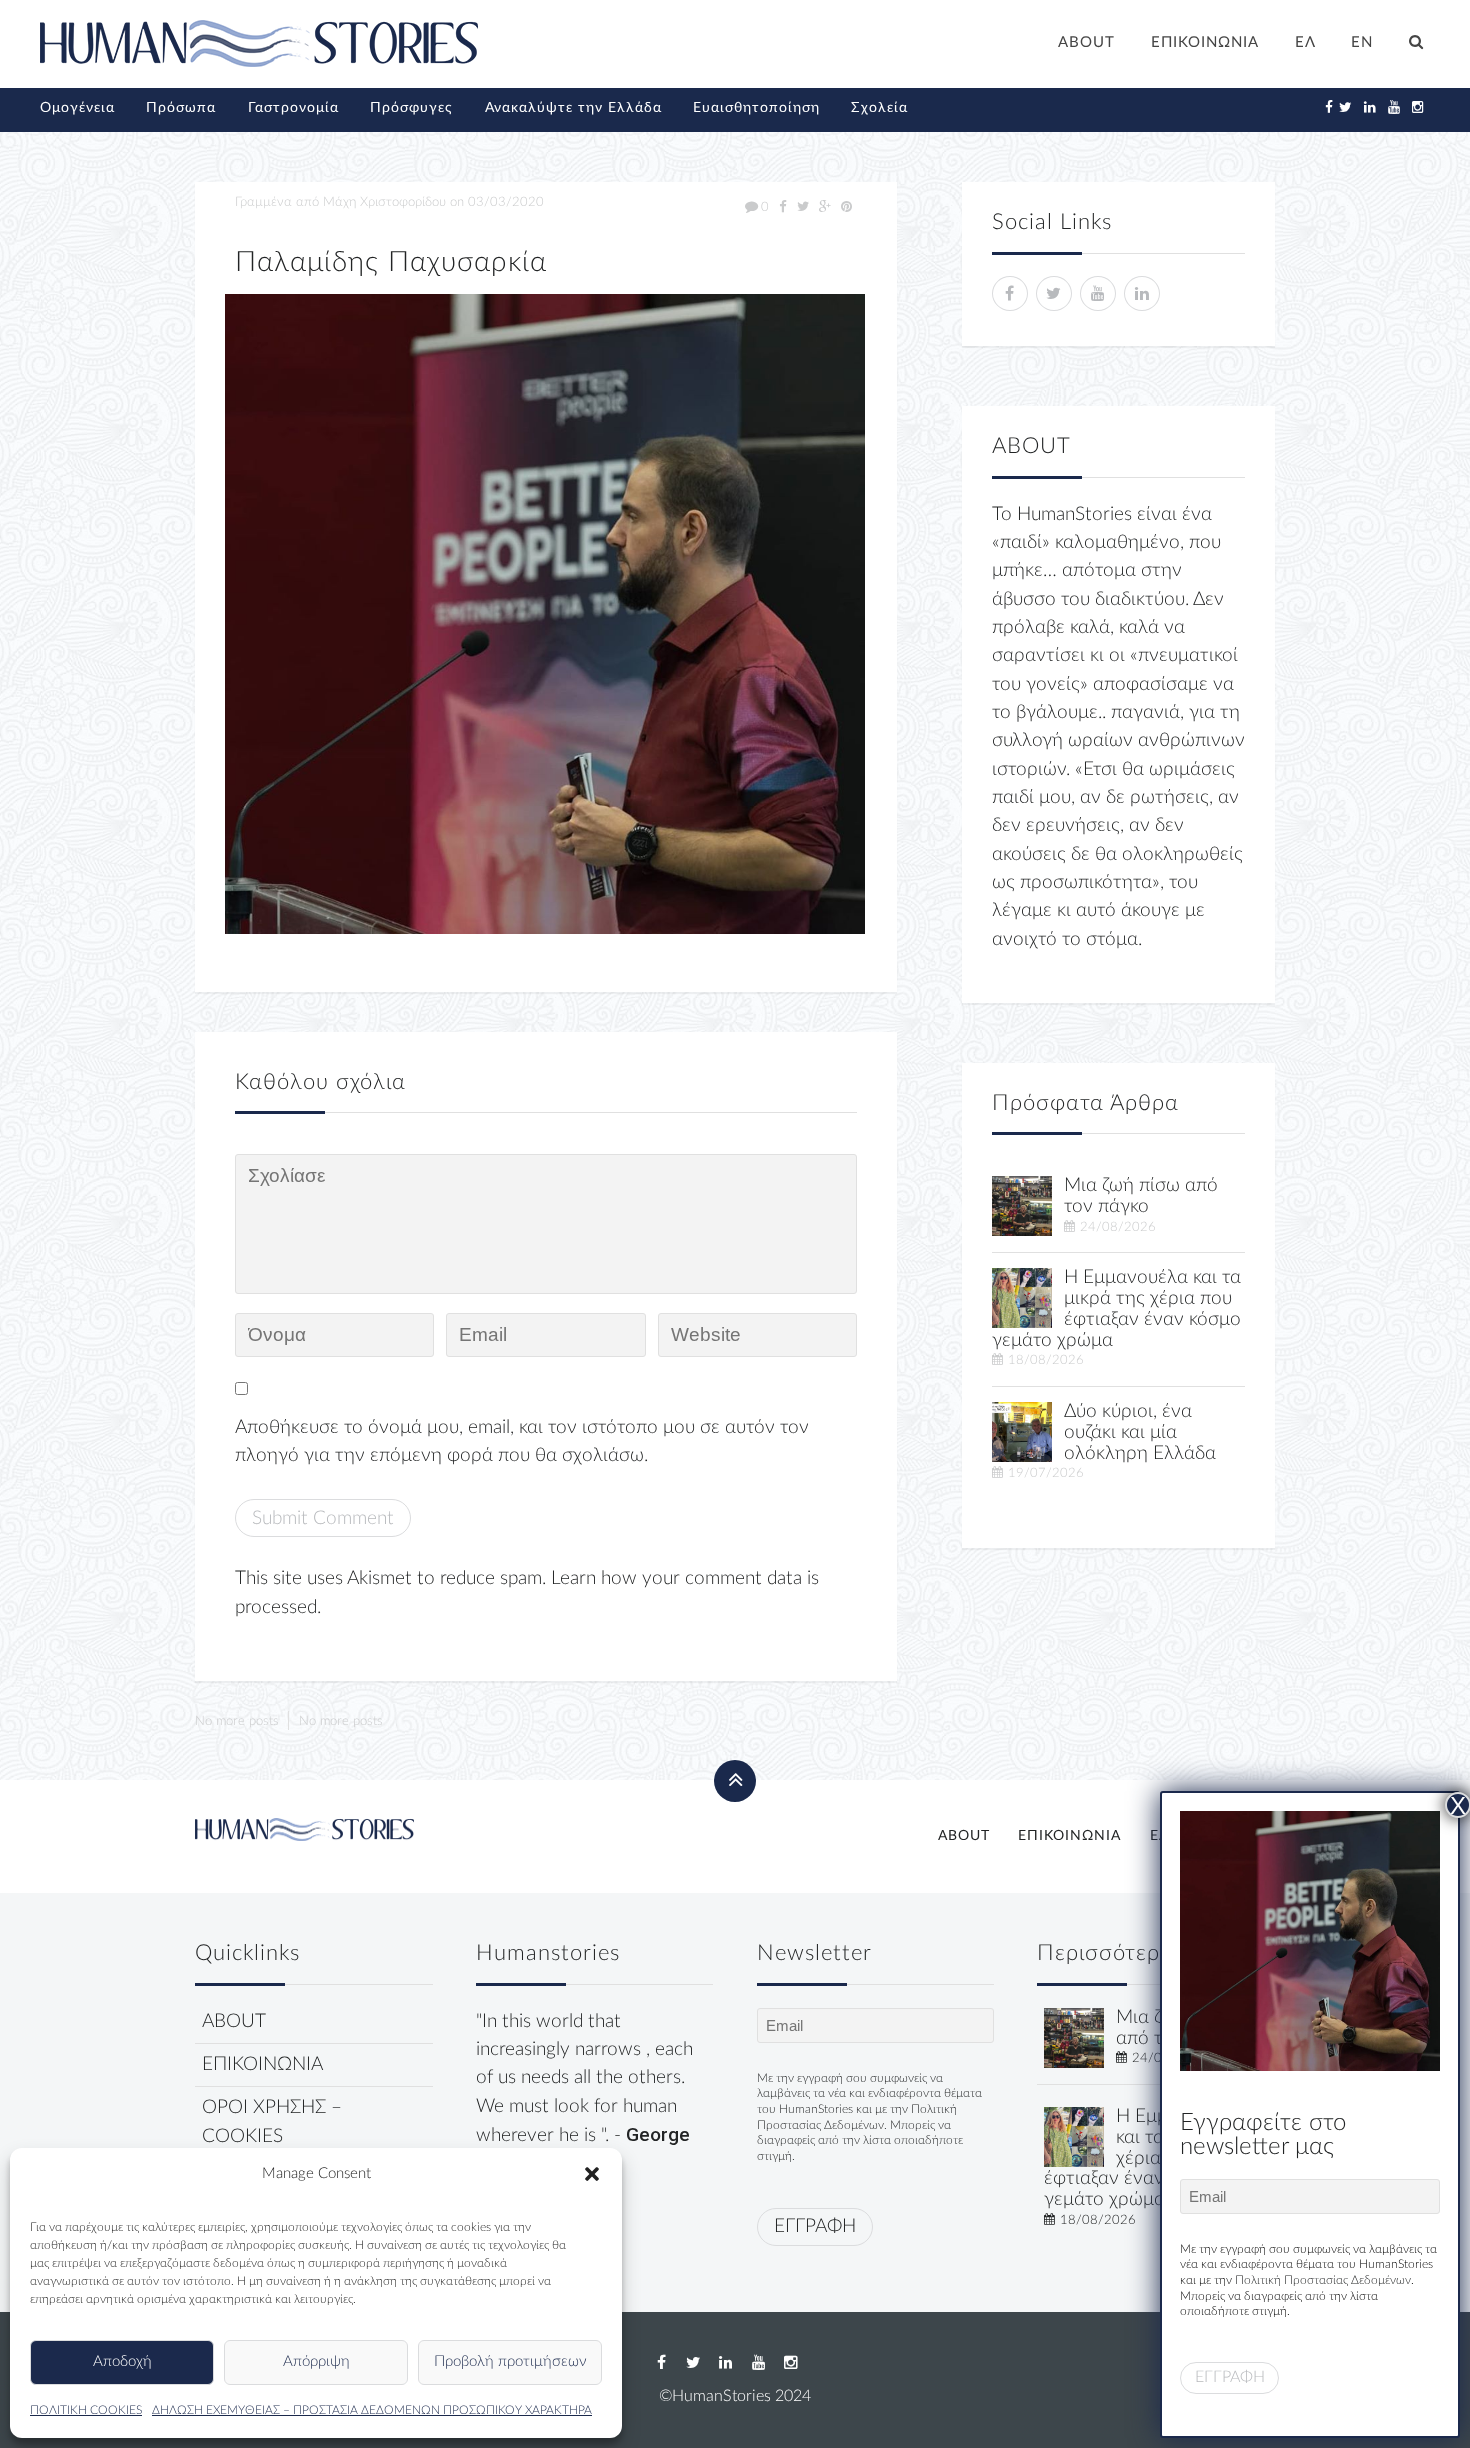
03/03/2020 (506, 202)
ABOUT (1086, 42)
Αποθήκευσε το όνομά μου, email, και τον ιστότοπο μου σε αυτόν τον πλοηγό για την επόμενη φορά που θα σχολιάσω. (522, 1441)
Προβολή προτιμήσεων (510, 2361)
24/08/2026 (1118, 1227)
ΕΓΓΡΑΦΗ (815, 2226)
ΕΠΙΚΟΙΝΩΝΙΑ (1205, 42)
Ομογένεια (77, 108)
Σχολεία (879, 108)
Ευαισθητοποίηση (756, 108)
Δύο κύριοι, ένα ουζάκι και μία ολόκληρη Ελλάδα (1140, 1432)
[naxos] (1022, 1431)
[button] (592, 2174)
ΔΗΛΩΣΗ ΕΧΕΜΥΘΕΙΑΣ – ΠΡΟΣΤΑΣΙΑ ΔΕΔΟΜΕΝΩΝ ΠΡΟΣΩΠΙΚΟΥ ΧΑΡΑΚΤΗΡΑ (372, 2410)
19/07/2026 (1046, 1473)
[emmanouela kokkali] (1022, 1297)
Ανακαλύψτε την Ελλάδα (573, 108)
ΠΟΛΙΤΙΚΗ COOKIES (86, 2410)
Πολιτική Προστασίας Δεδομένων (1323, 2280)
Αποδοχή (122, 2361)
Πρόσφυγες (411, 108)
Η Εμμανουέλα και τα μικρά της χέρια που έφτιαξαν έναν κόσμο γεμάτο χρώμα (1116, 1308)
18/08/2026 (1046, 1360)
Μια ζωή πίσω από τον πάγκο (1141, 1196)
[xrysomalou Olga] (1022, 1205)
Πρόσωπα (181, 108)
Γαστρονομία (293, 108)
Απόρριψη (316, 2361)
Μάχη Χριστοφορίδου (384, 202)
